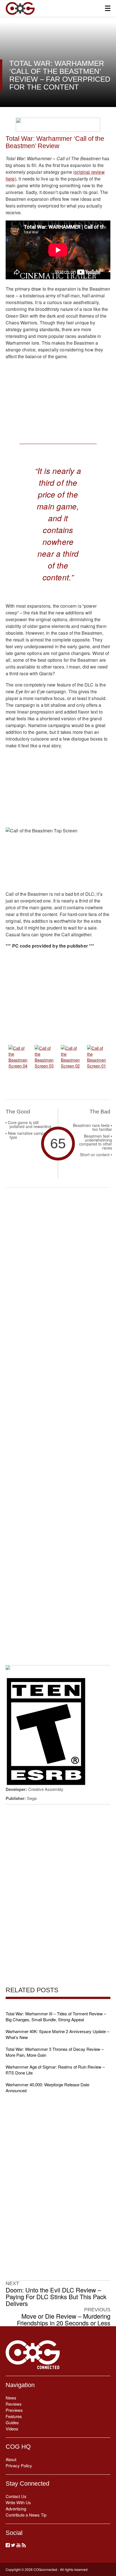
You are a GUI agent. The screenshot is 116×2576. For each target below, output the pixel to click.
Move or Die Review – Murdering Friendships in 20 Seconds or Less (64, 2319)
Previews (14, 2410)
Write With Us (18, 2502)
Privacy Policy (19, 2465)
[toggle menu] (108, 8)
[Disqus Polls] (58, 1265)
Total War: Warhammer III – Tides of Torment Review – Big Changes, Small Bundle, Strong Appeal (56, 2016)
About (11, 2459)
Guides (12, 2422)
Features (14, 2416)
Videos (12, 2429)
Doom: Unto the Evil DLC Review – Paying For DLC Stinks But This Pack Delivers (56, 2297)
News (11, 2398)
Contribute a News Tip (26, 2515)
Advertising (16, 2509)
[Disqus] (58, 1412)
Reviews (14, 2404)
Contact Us (16, 2496)
